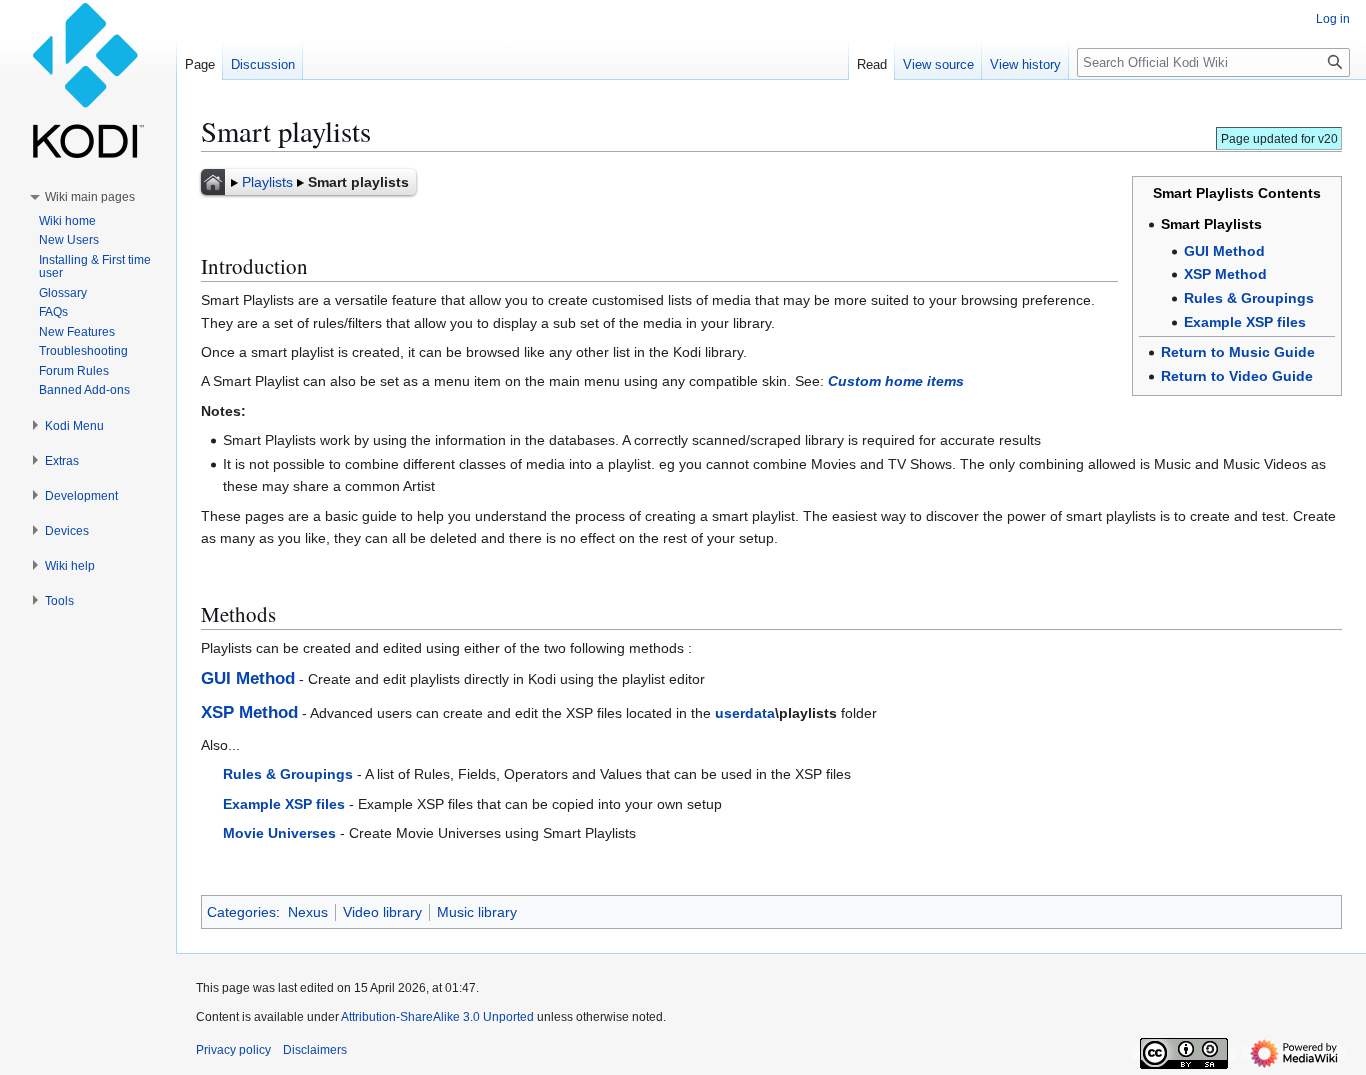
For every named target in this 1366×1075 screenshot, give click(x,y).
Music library (477, 912)
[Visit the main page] (88, 80)
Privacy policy (233, 1050)
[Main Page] (213, 182)
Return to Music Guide (1238, 352)
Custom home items (896, 381)
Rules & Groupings (1249, 298)
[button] (90, 197)
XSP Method (1225, 274)
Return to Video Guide (1237, 376)
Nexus (308, 912)
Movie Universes (279, 833)
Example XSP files (1245, 322)
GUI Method (1224, 251)
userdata (745, 713)
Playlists (267, 182)
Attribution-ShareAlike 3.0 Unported (437, 1017)
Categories (241, 912)
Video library (382, 912)
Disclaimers (315, 1050)
